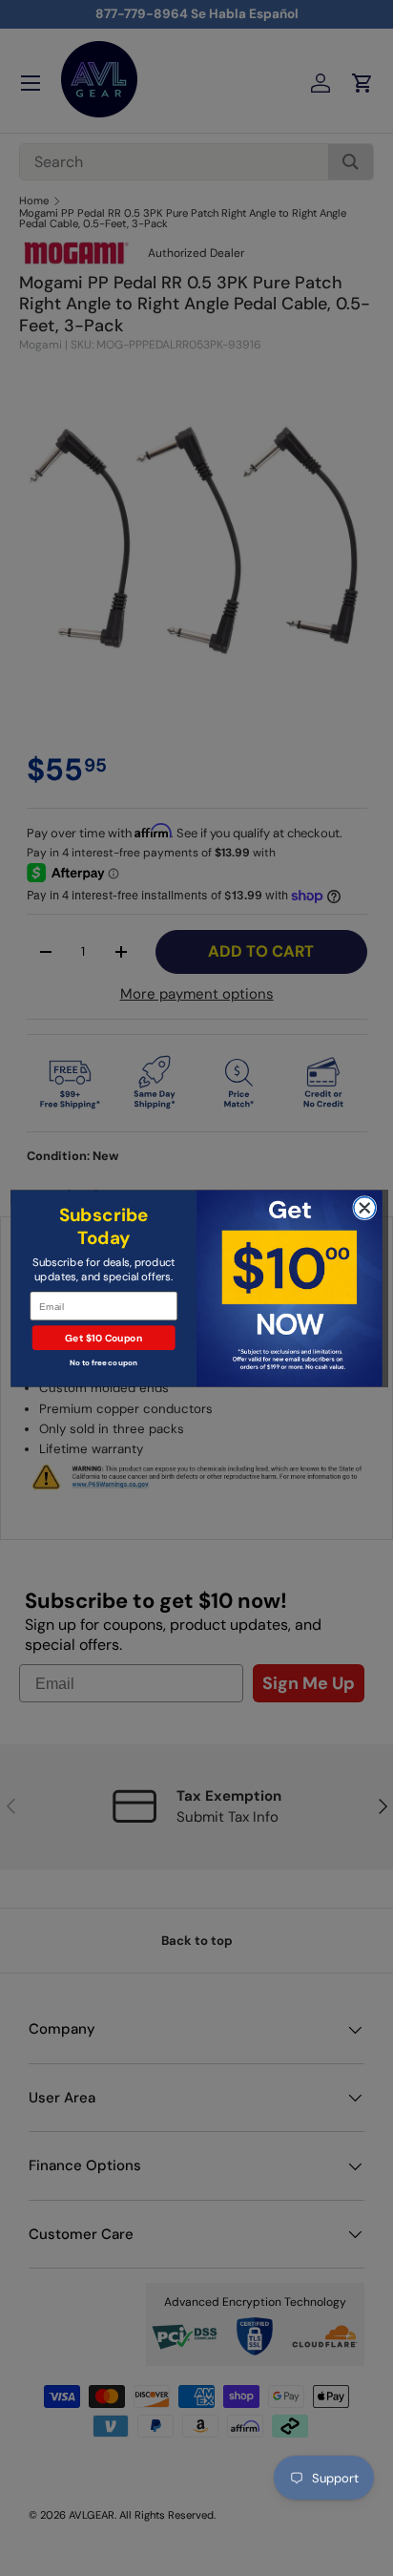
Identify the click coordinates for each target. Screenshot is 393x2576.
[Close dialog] (365, 1207)
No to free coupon (103, 1362)
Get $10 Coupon (103, 1338)
